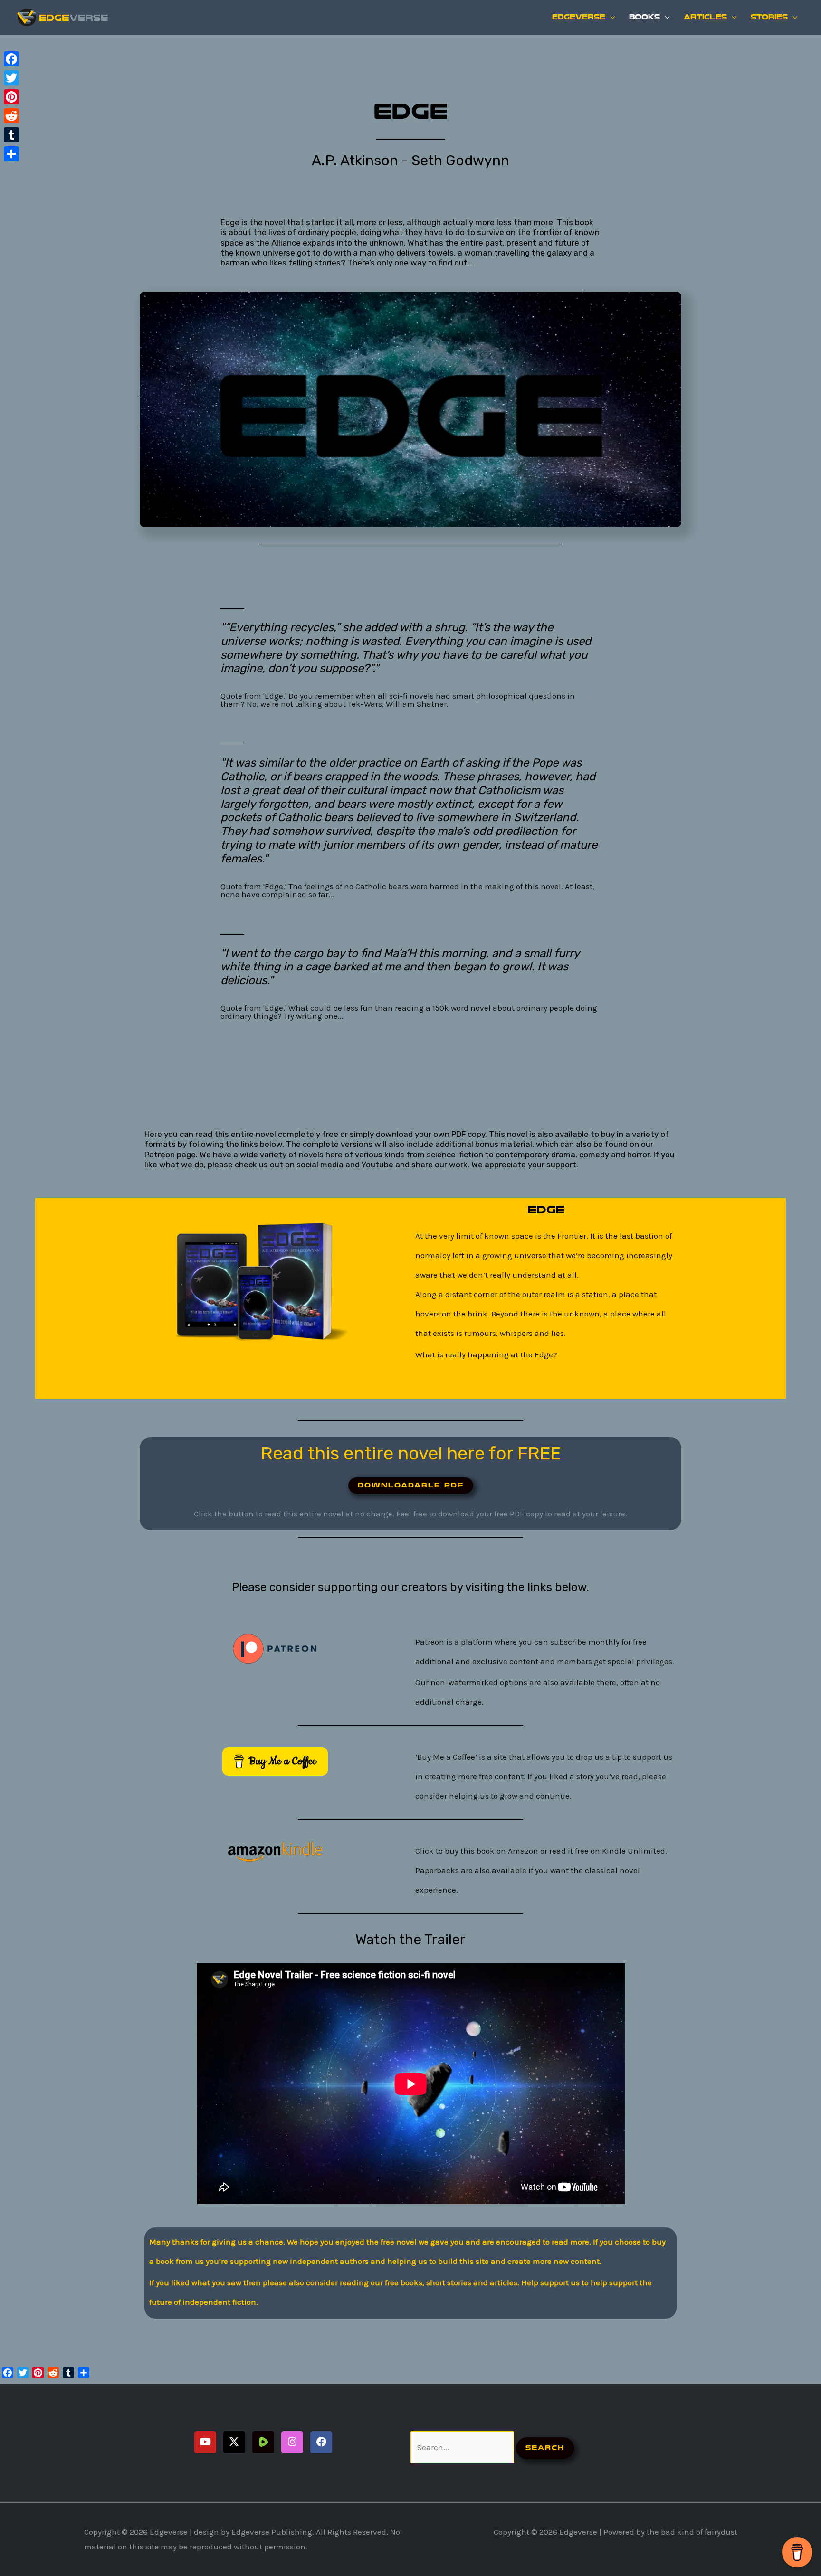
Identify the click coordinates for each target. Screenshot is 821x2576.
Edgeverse (579, 17)
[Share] (11, 154)
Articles (705, 17)
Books (644, 17)
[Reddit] (11, 116)
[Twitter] (11, 78)
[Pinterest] (11, 97)
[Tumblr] (11, 135)
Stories (769, 17)
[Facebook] (11, 59)
